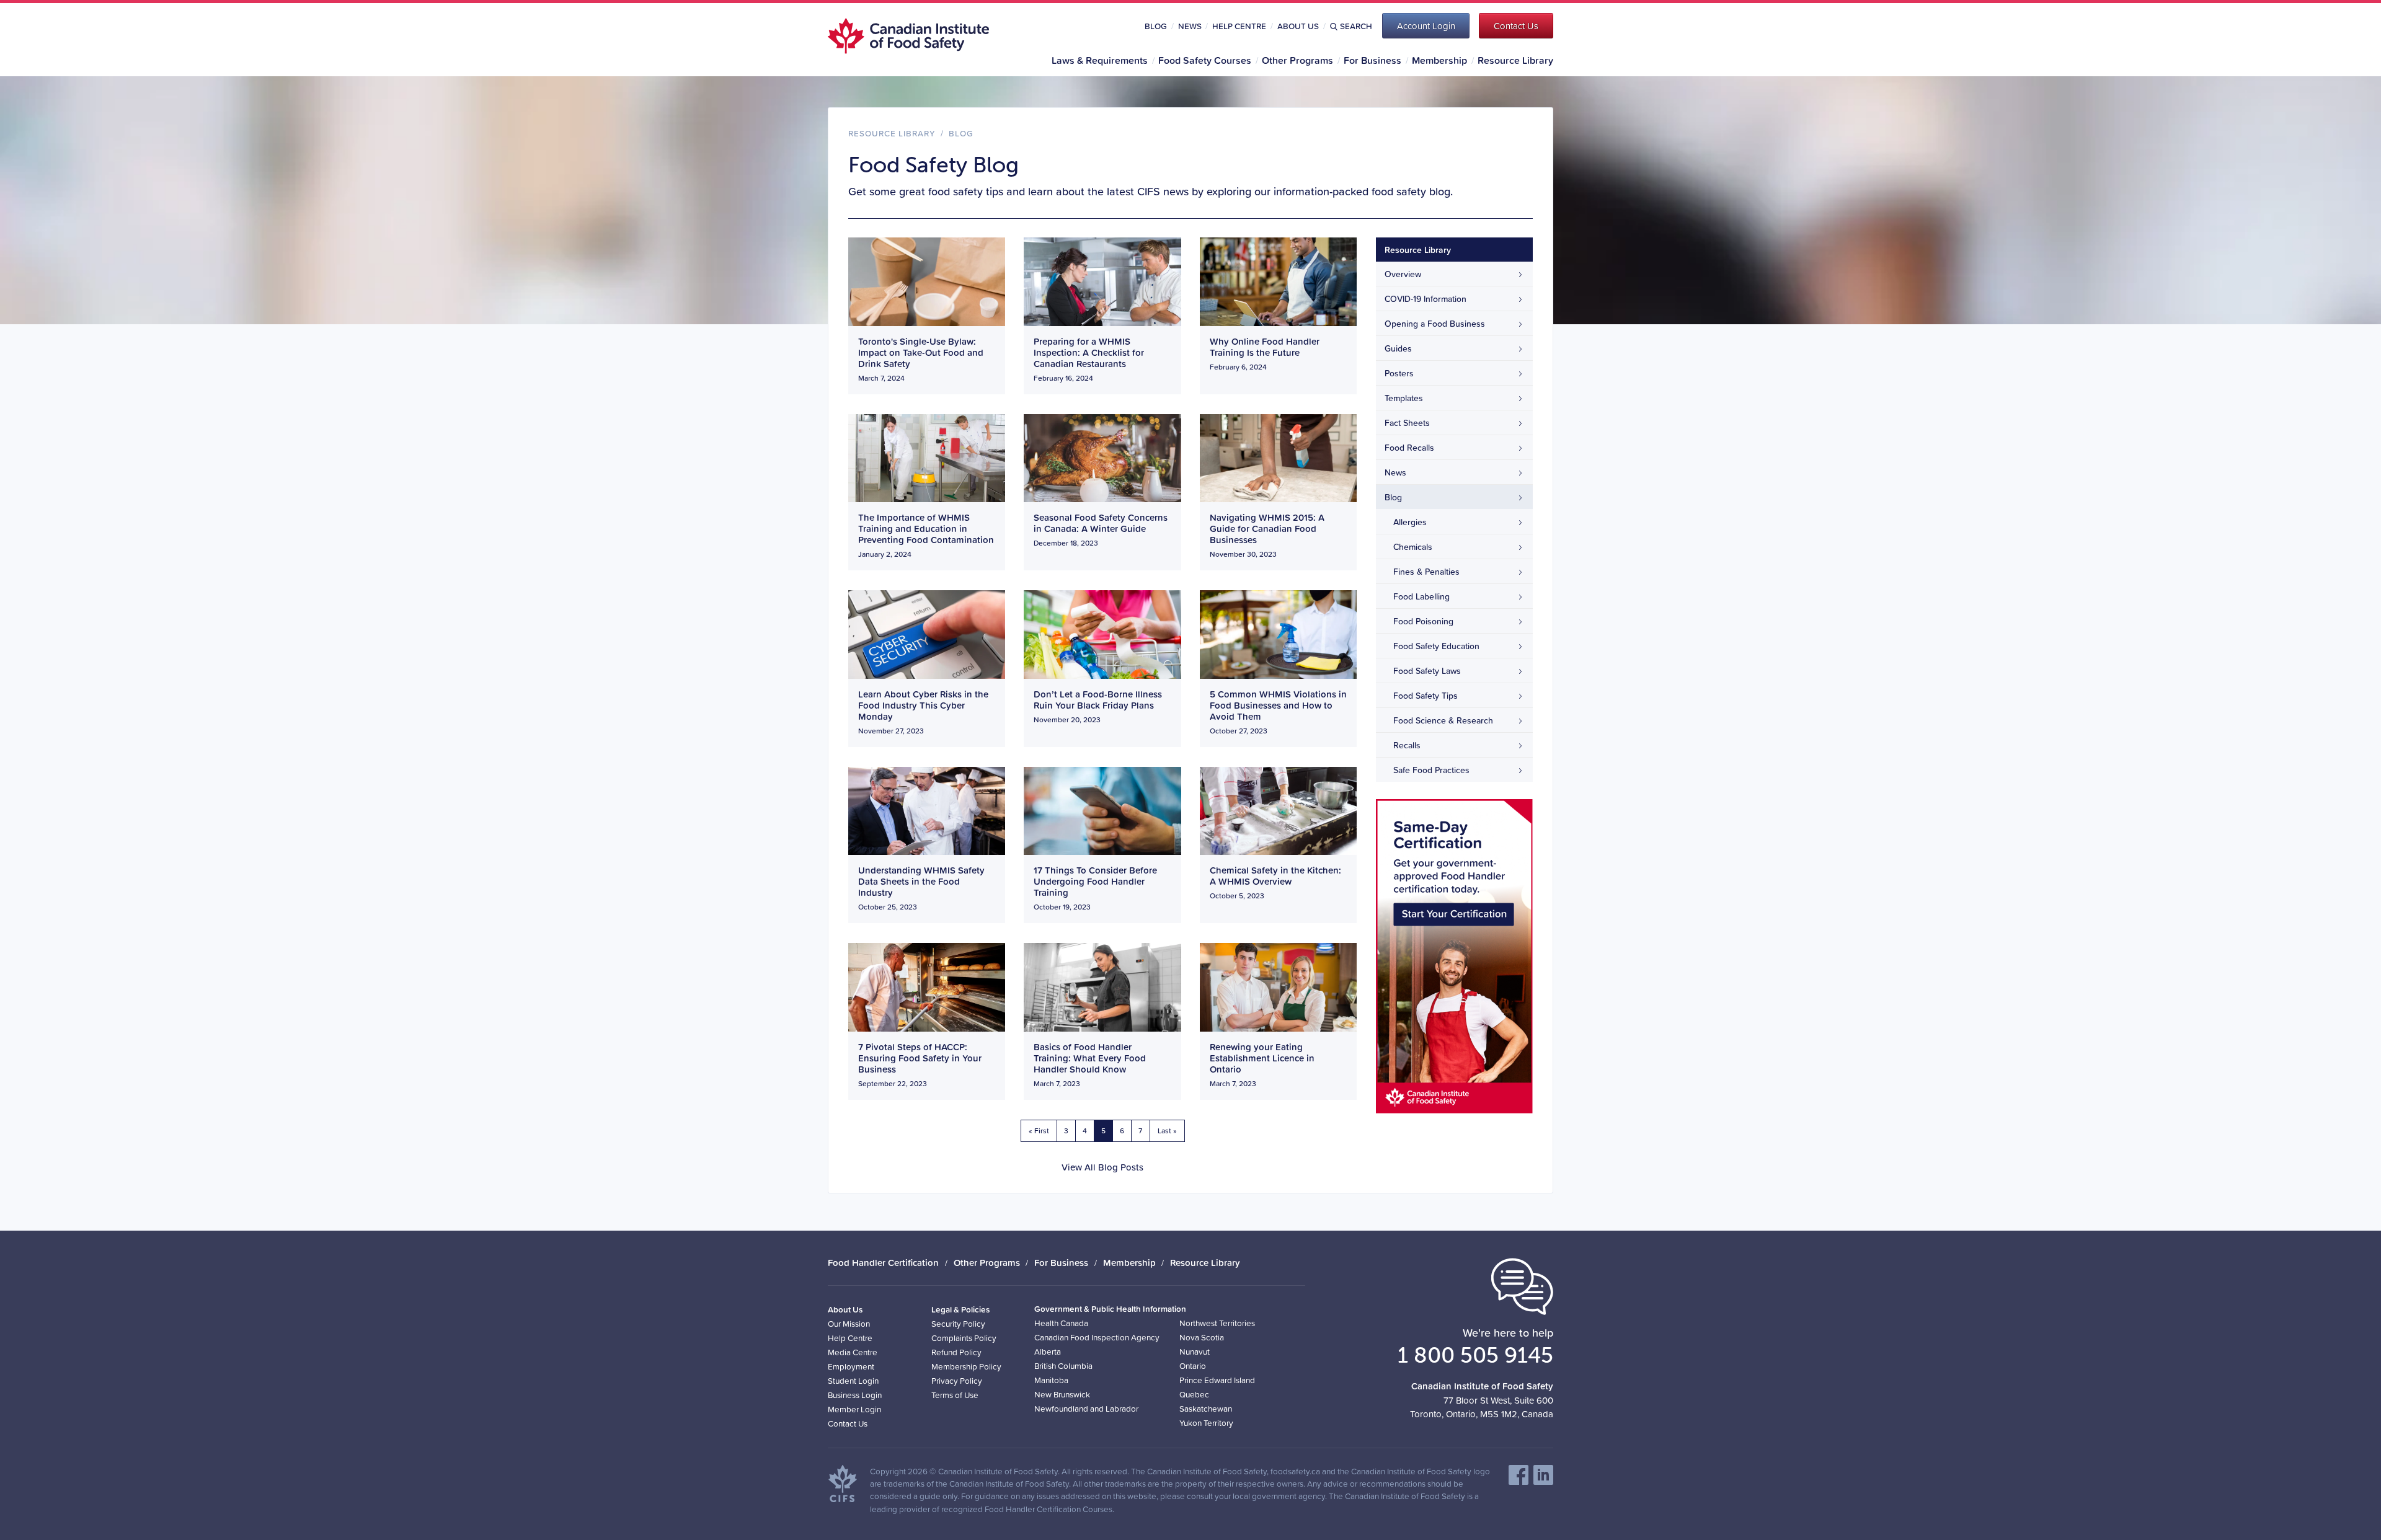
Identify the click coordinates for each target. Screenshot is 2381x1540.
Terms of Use (955, 1395)
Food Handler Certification (883, 1263)
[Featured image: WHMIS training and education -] (927, 457)
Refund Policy (956, 1352)
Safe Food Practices (1431, 770)
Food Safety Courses (1205, 60)
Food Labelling (1421, 596)
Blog (1156, 26)
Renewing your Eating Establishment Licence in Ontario (1262, 1058)
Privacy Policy (957, 1380)
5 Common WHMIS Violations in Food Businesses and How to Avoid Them (1278, 705)
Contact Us (848, 1423)
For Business (1372, 60)
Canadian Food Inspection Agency (1097, 1337)
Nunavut (1195, 1351)
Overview (1403, 274)
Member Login (854, 1409)
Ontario (1193, 1365)
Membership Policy (966, 1366)
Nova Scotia (1202, 1337)
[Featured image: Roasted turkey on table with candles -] (1102, 457)
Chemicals (1413, 547)
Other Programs (1297, 60)
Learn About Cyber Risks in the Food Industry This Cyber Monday (923, 705)
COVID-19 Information (1425, 299)
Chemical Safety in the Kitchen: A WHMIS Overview (1275, 876)
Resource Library (1515, 60)
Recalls (1407, 745)
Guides (1398, 348)
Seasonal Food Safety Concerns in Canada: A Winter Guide (1101, 523)
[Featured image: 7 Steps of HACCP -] (927, 986)
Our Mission (849, 1323)
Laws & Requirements (1100, 60)
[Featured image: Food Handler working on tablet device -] (1278, 281)
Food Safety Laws (1427, 671)
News (1190, 26)
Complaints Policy (964, 1338)
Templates (1404, 398)
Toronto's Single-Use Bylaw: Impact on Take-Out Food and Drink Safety (921, 352)
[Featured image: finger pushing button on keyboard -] (927, 633)
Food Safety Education (1436, 646)
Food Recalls (1409, 448)
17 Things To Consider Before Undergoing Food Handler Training (1095, 881)
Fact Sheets (1407, 423)
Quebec (1194, 1394)
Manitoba (1051, 1380)
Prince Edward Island (1217, 1380)
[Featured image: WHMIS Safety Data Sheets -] (927, 809)
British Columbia (1063, 1365)
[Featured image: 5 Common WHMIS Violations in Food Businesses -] (1278, 633)
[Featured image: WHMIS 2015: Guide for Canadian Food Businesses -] (1278, 457)
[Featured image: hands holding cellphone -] (1102, 810)
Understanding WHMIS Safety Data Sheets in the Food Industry (921, 881)
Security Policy (958, 1323)
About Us (1298, 26)
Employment (851, 1366)
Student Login (853, 1380)
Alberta (1048, 1351)
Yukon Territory (1206, 1423)
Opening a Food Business (1435, 324)
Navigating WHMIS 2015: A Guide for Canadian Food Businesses (1267, 529)
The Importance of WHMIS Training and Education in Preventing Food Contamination (926, 529)
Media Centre (853, 1352)
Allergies (1410, 522)
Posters (1399, 373)
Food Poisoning (1423, 621)
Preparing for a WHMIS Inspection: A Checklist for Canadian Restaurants (1089, 352)
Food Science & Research (1443, 720)
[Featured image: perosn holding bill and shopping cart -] (1102, 633)
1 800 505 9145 (1475, 1355)
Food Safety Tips (1425, 696)
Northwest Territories (1217, 1323)
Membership (1439, 60)
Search (1356, 26)
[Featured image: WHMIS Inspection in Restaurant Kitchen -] (1102, 281)
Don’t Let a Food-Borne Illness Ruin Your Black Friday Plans (1098, 700)
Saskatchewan (1206, 1408)
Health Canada (1061, 1323)
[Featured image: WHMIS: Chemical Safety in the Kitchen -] (1278, 809)
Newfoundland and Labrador (1086, 1408)
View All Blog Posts (1102, 1167)
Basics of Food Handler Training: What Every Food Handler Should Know (1090, 1058)
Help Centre (1239, 26)
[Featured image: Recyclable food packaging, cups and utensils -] (927, 281)
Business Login (855, 1395)
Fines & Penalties (1426, 572)
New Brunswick (1062, 1394)
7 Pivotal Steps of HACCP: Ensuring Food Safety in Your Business (920, 1058)
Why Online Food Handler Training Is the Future (1265, 347)
